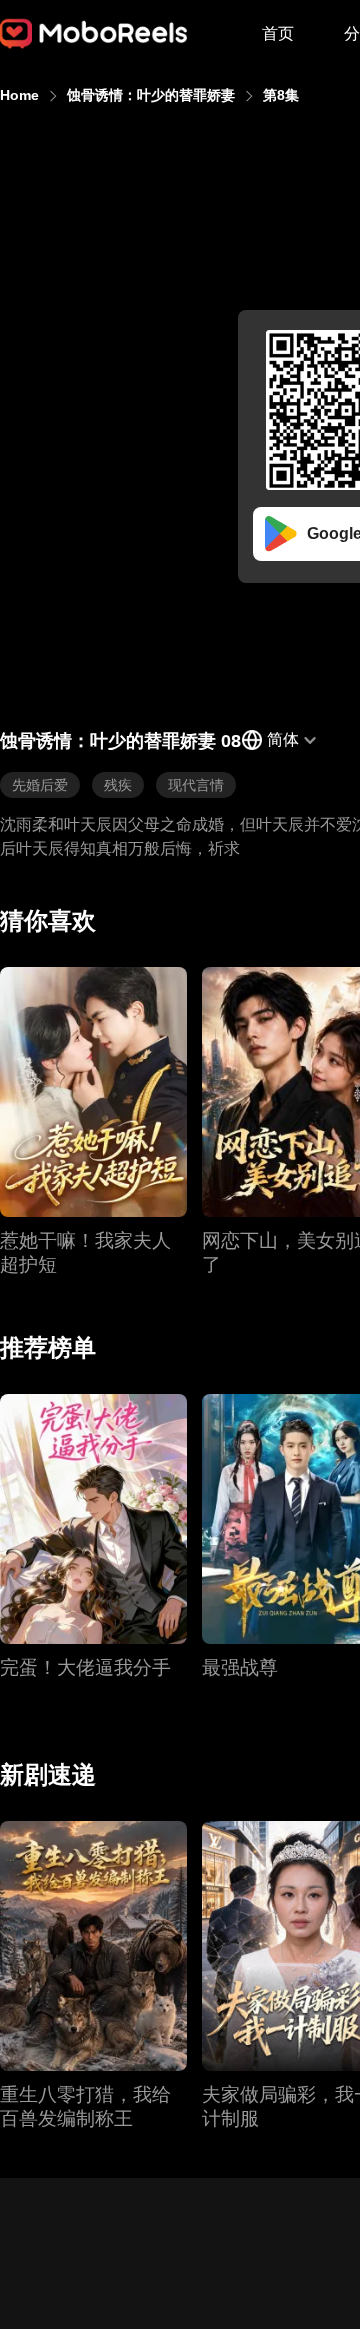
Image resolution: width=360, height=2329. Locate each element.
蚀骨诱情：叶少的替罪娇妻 (151, 95)
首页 (278, 33)
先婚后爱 (40, 785)
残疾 (118, 785)
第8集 (281, 95)
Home (19, 95)
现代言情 (196, 785)
